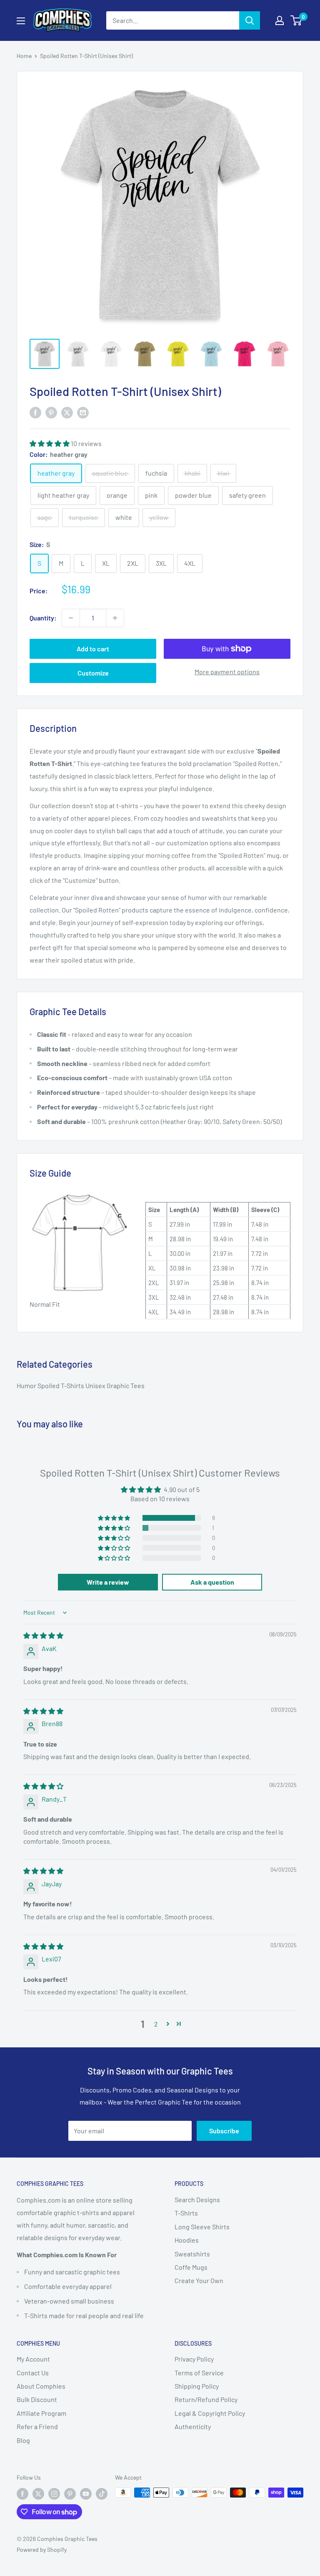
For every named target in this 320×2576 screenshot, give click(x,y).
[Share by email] (83, 412)
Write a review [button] (108, 1582)
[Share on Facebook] (35, 412)
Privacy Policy (194, 2359)
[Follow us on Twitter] (38, 2493)
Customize (93, 673)
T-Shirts (73, 1385)
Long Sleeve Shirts (202, 2227)
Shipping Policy (197, 2386)
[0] (296, 20)
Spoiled (49, 1385)
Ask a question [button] (212, 1582)
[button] (50, 443)
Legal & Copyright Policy (210, 2413)
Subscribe (224, 2131)
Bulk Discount (37, 2399)
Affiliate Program (41, 2413)
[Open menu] (21, 21)
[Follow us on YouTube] (86, 2493)
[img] (43, 1635)
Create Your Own (199, 2280)
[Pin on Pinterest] (51, 412)
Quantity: (43, 618)
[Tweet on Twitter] (67, 412)
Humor (27, 1385)
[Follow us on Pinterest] (70, 2493)
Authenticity (193, 2426)
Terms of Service (199, 2373)
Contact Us (33, 2373)
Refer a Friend (37, 2426)
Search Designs (197, 2199)
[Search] (250, 20)
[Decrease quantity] (71, 618)
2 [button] (156, 2024)
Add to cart (93, 649)
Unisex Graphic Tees (115, 1385)
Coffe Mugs (191, 2267)
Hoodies (187, 2240)
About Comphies (41, 2386)
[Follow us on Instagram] (54, 2493)
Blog (23, 2440)
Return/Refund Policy (206, 2399)
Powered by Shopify (42, 2550)
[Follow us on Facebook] (22, 2493)
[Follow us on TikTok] (102, 2493)
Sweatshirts (192, 2254)
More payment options (227, 672)
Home (24, 56)
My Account (33, 2359)
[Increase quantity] (115, 618)
